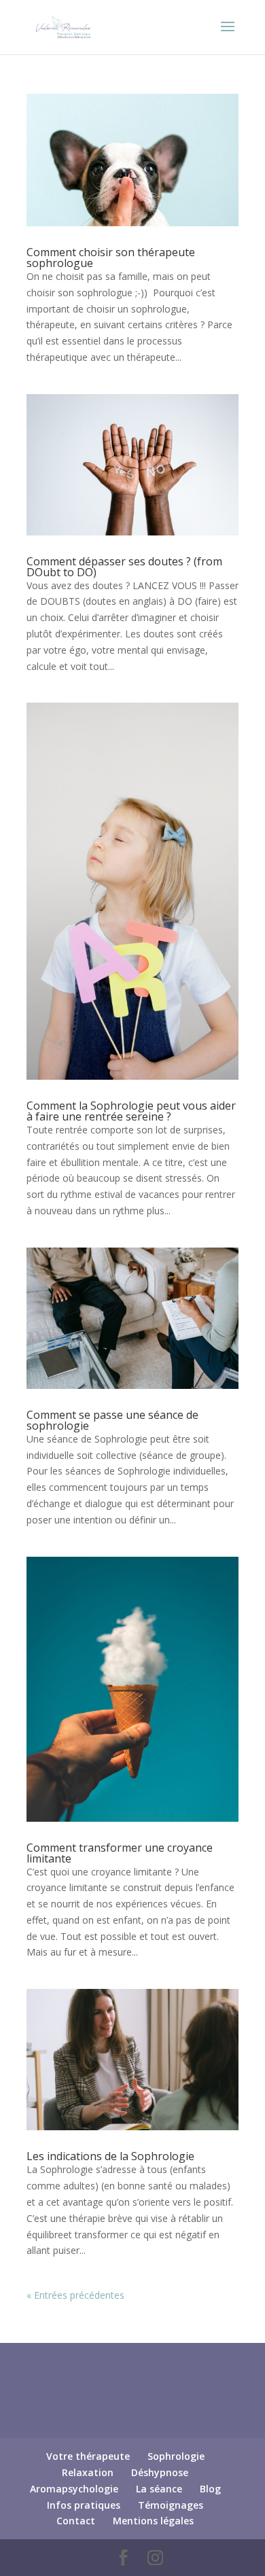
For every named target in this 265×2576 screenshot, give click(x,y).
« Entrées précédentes (75, 2295)
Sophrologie (176, 2456)
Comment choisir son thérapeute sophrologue (111, 258)
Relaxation (88, 2472)
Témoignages (171, 2505)
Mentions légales (153, 2521)
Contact (76, 2521)
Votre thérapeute (88, 2456)
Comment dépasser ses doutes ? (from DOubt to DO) (124, 567)
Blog (210, 2489)
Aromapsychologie (74, 2489)
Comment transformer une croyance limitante (120, 1853)
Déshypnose (160, 2472)
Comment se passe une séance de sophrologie (112, 1420)
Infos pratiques (84, 2505)
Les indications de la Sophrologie (110, 2156)
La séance (159, 2489)
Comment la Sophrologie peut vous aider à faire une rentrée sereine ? (131, 1111)
